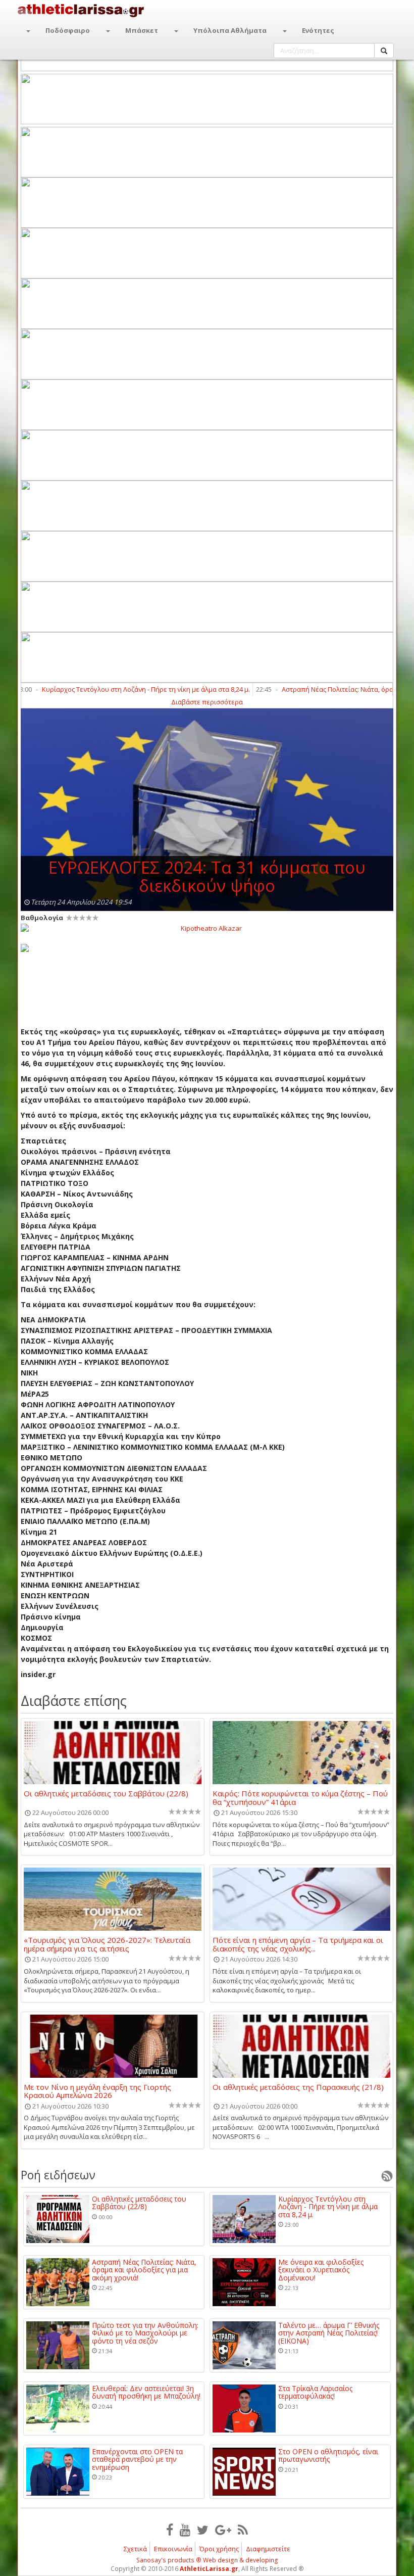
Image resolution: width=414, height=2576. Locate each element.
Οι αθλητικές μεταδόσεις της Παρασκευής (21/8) (298, 2087)
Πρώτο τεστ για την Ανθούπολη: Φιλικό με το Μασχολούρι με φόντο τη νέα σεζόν (145, 2333)
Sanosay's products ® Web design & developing (207, 2560)
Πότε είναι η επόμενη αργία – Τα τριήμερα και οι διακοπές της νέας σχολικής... (298, 1944)
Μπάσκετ (142, 30)
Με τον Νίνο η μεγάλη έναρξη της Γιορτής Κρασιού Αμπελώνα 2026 (97, 2091)
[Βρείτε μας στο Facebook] (170, 2530)
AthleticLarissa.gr (209, 2569)
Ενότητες (318, 30)
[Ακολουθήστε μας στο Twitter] (203, 2530)
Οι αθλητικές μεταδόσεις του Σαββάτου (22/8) (106, 1794)
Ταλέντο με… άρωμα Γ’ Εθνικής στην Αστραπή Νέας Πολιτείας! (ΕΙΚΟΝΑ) (329, 2333)
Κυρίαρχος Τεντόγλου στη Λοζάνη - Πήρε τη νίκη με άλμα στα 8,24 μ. (111, 689)
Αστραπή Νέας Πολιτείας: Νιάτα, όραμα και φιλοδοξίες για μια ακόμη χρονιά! (144, 2270)
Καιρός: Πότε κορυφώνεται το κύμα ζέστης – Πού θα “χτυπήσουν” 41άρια (300, 1797)
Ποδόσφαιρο (68, 30)
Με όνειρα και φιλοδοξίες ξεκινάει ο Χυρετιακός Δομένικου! (321, 2270)
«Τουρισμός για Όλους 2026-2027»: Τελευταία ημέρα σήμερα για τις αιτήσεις (107, 1944)
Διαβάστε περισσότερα (207, 702)
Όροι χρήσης (219, 2549)
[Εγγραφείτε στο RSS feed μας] (243, 2530)
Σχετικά (135, 2549)
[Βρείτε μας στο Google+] (223, 2530)
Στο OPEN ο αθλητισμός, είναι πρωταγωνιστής (328, 2455)
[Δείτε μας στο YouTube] (185, 2530)
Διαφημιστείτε (268, 2549)
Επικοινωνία (173, 2549)
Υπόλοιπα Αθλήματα (230, 30)
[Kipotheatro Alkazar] (207, 928)
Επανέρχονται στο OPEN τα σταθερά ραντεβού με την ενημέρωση (137, 2459)
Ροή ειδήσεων (58, 2175)
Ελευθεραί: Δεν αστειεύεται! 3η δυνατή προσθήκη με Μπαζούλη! (146, 2392)
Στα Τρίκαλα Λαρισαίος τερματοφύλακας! (315, 2392)
